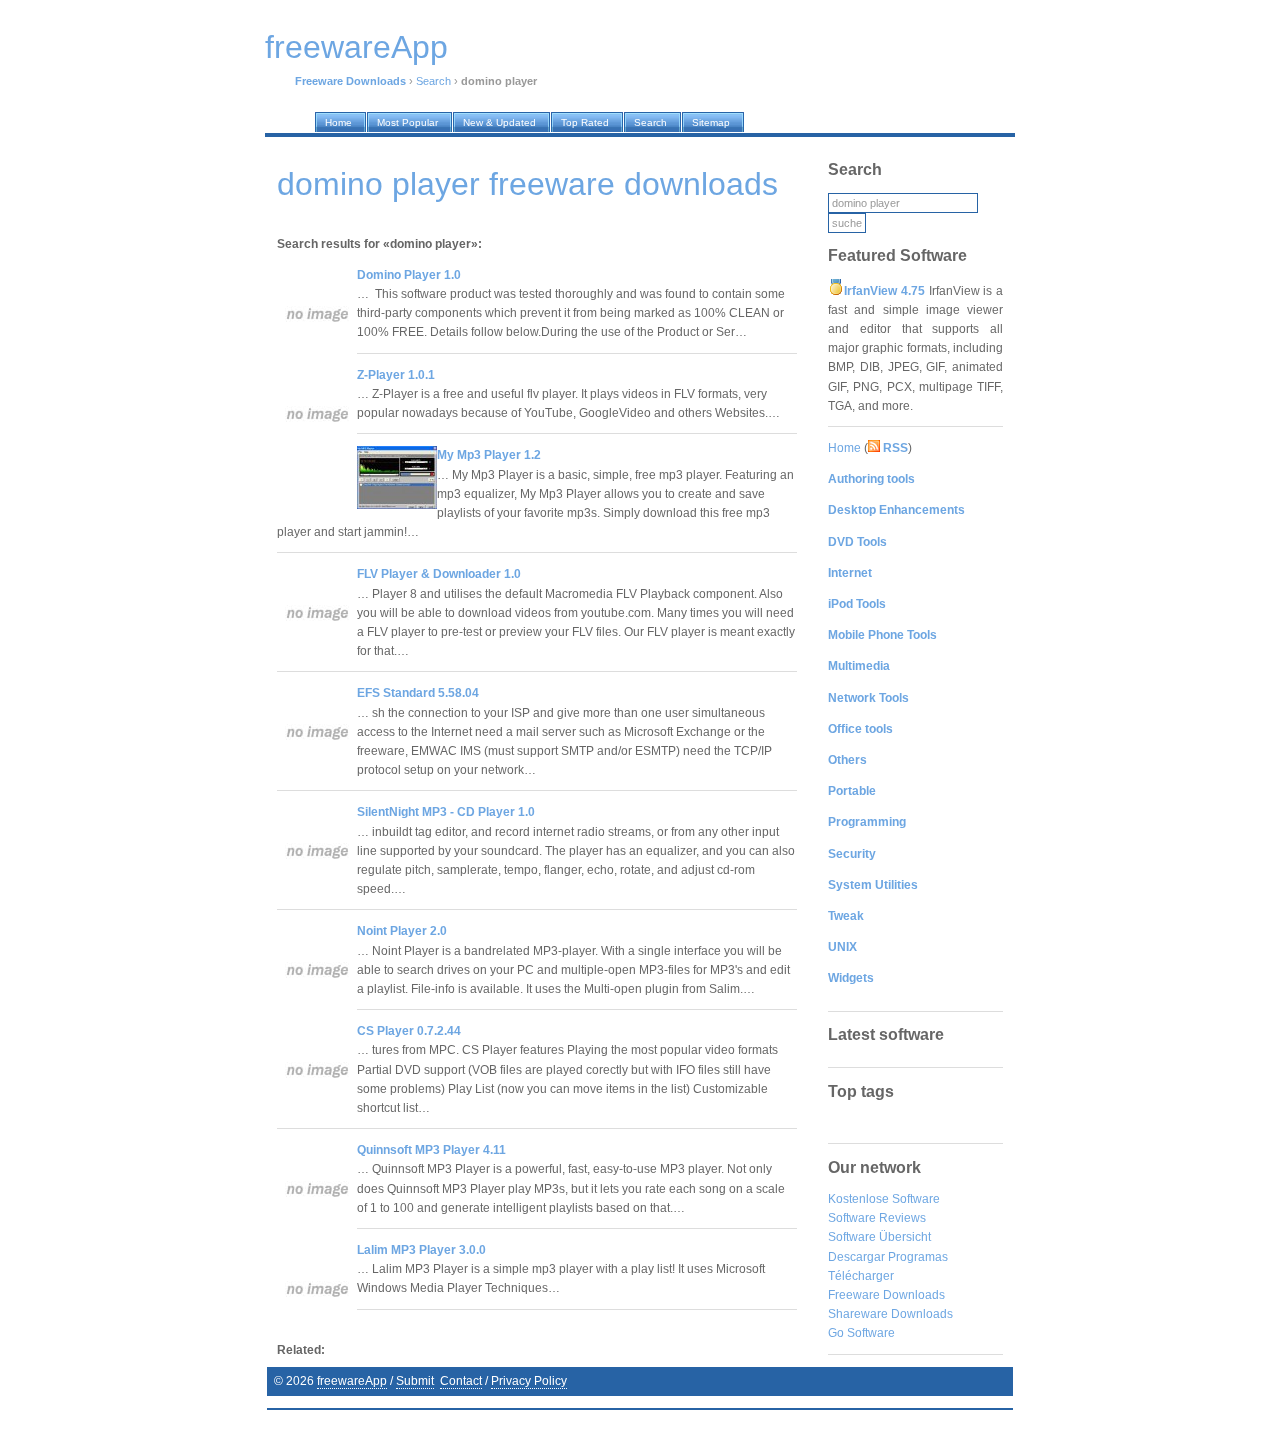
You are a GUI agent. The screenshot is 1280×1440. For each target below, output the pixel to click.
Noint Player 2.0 (402, 931)
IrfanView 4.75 (884, 291)
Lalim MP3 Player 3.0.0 (421, 1250)
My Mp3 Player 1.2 (489, 455)
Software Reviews (877, 1218)
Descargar (856, 1257)
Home (844, 448)
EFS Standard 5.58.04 (418, 693)
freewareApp (352, 1381)
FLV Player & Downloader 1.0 (439, 574)
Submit (415, 1381)
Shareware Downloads (890, 1314)
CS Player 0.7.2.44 (409, 1031)
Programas (918, 1257)
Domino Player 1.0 (409, 275)
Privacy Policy (529, 1381)
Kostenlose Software (884, 1199)
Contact (461, 1381)
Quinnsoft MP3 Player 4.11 (431, 1150)
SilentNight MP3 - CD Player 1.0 (446, 812)
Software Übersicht (879, 1237)
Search (433, 81)
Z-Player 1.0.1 (396, 375)
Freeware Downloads (886, 1295)
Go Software (861, 1333)
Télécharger (861, 1276)
